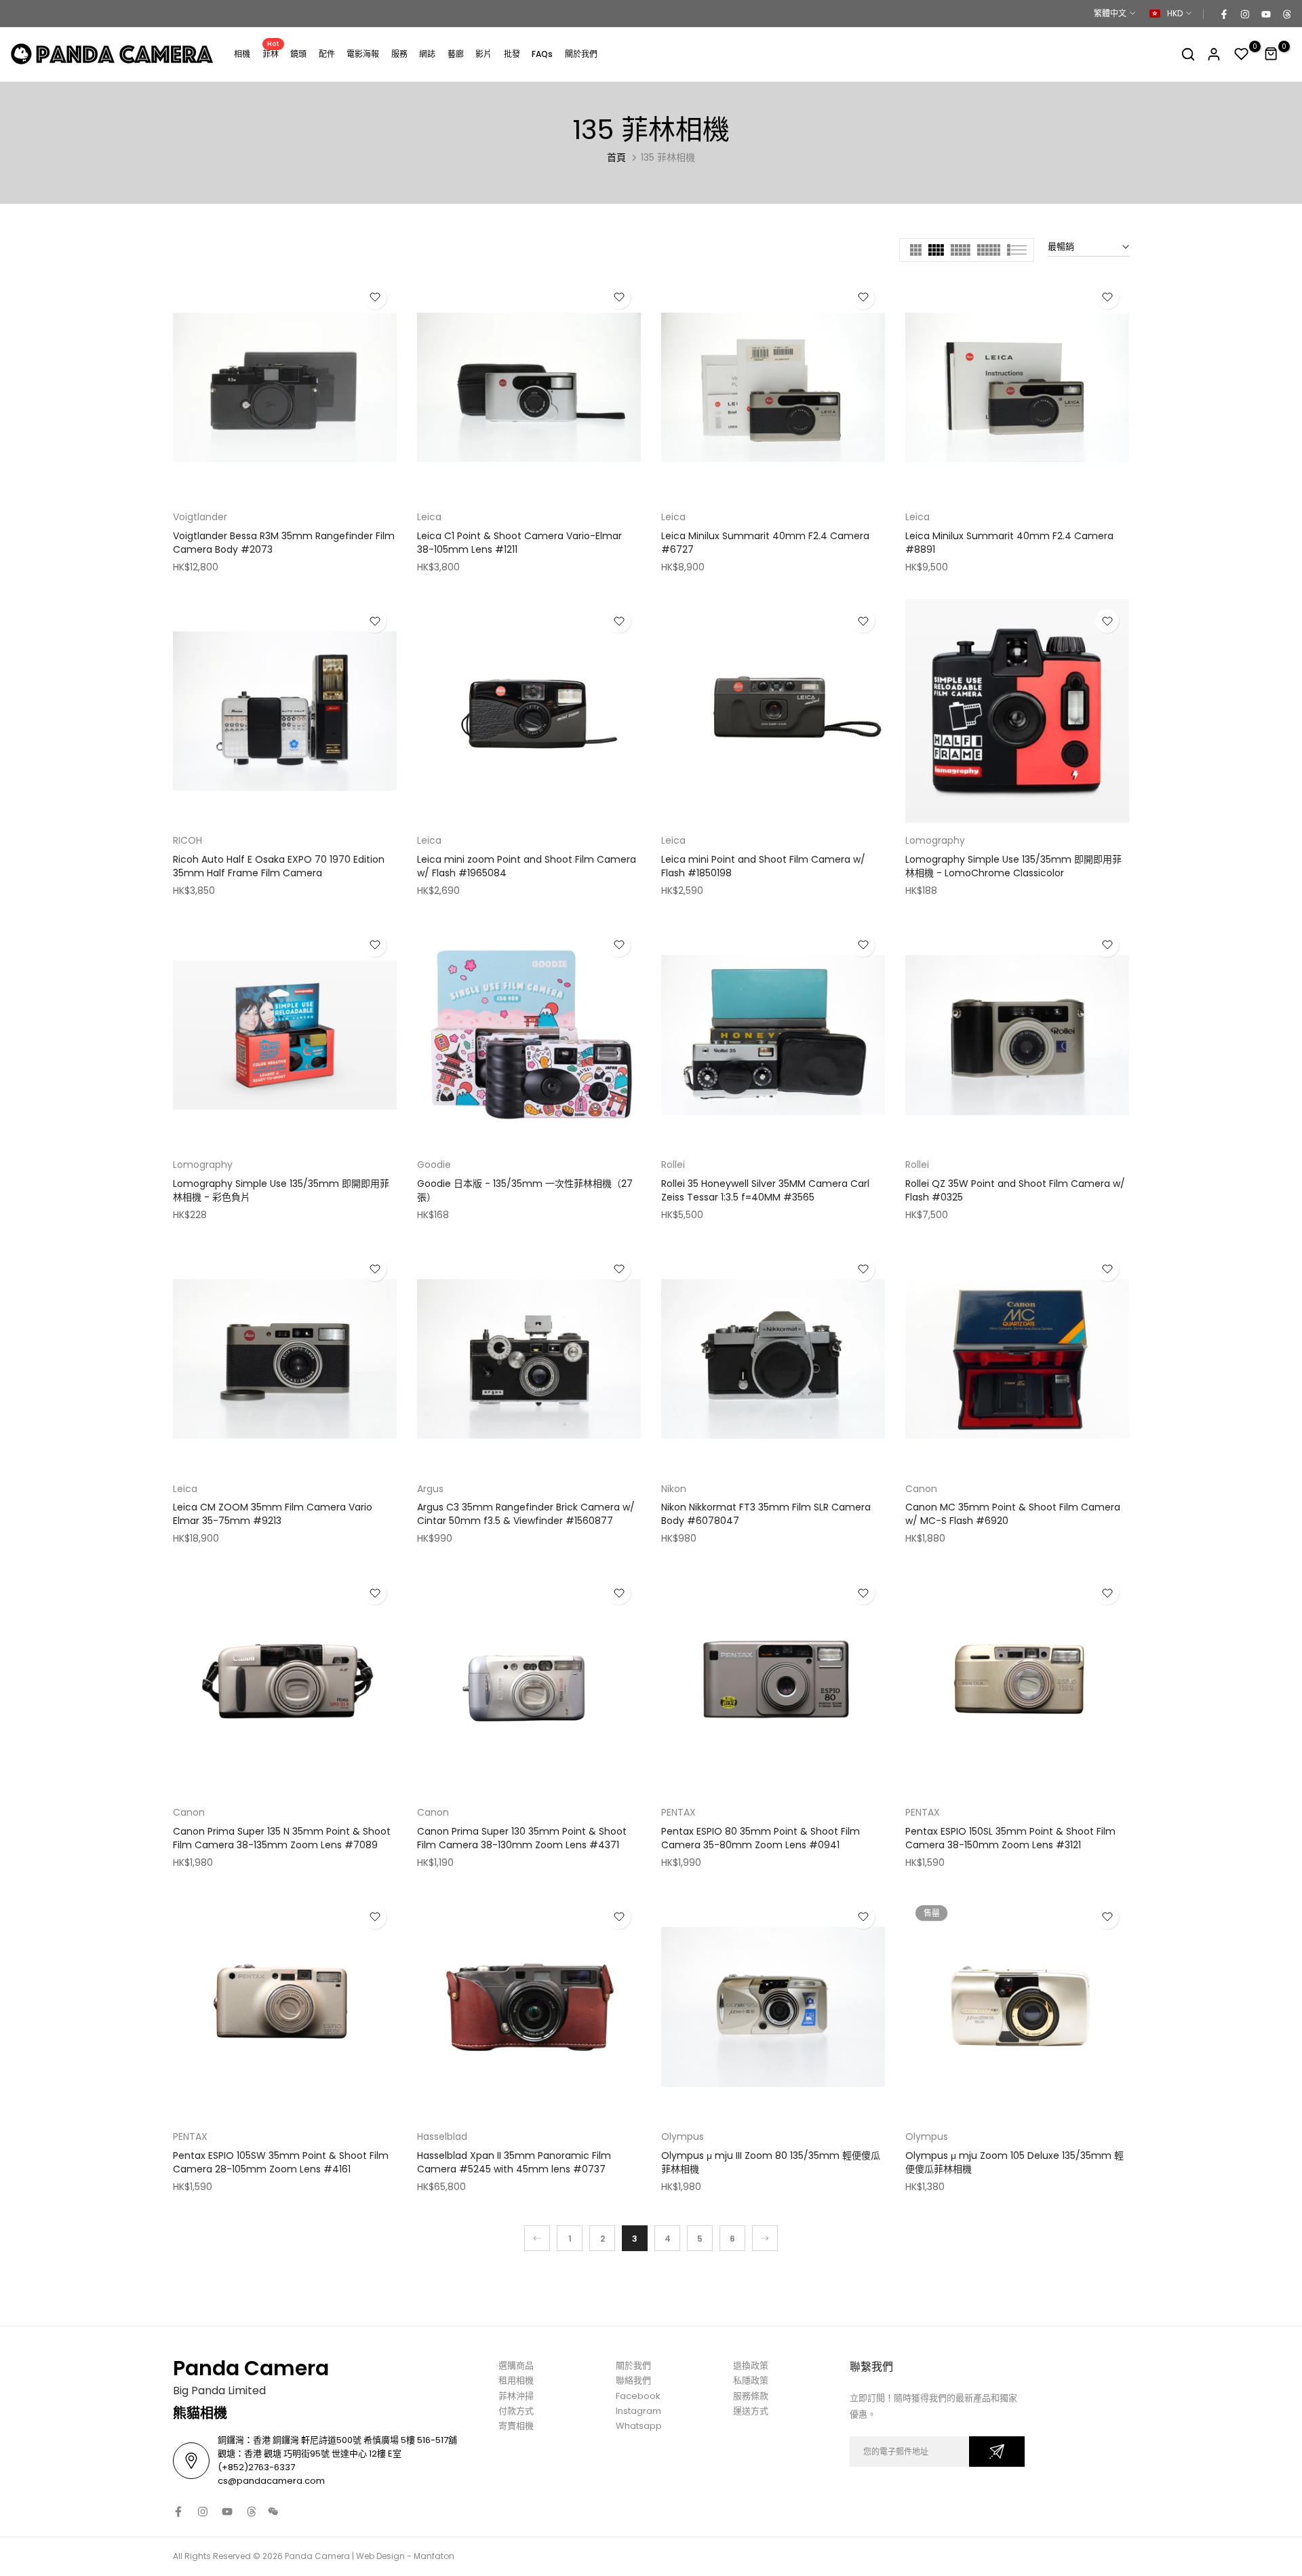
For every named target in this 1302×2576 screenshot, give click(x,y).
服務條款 (751, 2396)
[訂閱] (997, 2452)
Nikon (674, 1489)
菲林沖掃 (516, 2396)
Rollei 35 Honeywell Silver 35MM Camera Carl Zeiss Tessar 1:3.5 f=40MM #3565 (765, 1190)
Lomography (935, 840)
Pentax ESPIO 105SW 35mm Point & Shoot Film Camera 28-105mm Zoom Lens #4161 (281, 2162)
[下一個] (765, 2238)
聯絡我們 (633, 2380)
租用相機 (516, 2380)
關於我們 (581, 54)
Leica (429, 517)
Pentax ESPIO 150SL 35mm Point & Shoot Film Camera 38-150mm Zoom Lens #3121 (1010, 1838)
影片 (484, 54)
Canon (921, 1489)
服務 (399, 54)
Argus (430, 1489)
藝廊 (456, 54)
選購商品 (516, 2365)
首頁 (616, 157)
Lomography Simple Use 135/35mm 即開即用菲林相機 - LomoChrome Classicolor (1013, 866)
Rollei (673, 1165)
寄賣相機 (516, 2426)
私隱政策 (751, 2380)
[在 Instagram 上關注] (1244, 14)
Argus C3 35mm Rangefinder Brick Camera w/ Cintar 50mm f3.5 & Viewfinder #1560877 (526, 1514)
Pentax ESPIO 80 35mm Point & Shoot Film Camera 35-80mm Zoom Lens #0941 (761, 1838)
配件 (327, 54)
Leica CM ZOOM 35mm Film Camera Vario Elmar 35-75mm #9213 (273, 1514)
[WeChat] (273, 2512)
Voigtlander (200, 517)
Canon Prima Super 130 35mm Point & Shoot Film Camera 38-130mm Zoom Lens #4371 (522, 1838)
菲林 (271, 53)
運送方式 (751, 2411)
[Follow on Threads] (1286, 14)
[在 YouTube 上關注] (1265, 14)
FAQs (542, 54)
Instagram (638, 2411)
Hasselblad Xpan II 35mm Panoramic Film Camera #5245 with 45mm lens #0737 (514, 2162)
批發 (512, 54)
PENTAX (678, 1812)
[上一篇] (537, 2238)
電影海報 (363, 54)
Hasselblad (442, 2136)
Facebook (638, 2396)
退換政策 (751, 2365)
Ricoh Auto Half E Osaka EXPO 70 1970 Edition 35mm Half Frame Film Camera (279, 866)
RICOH (188, 840)
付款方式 (516, 2411)
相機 (242, 54)
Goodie (434, 1165)
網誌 (427, 54)
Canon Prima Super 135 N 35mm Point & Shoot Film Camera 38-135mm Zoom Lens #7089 (282, 1838)
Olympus (683, 2136)
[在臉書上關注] (1223, 14)
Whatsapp (639, 2426)
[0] (1242, 54)
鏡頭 (298, 54)
